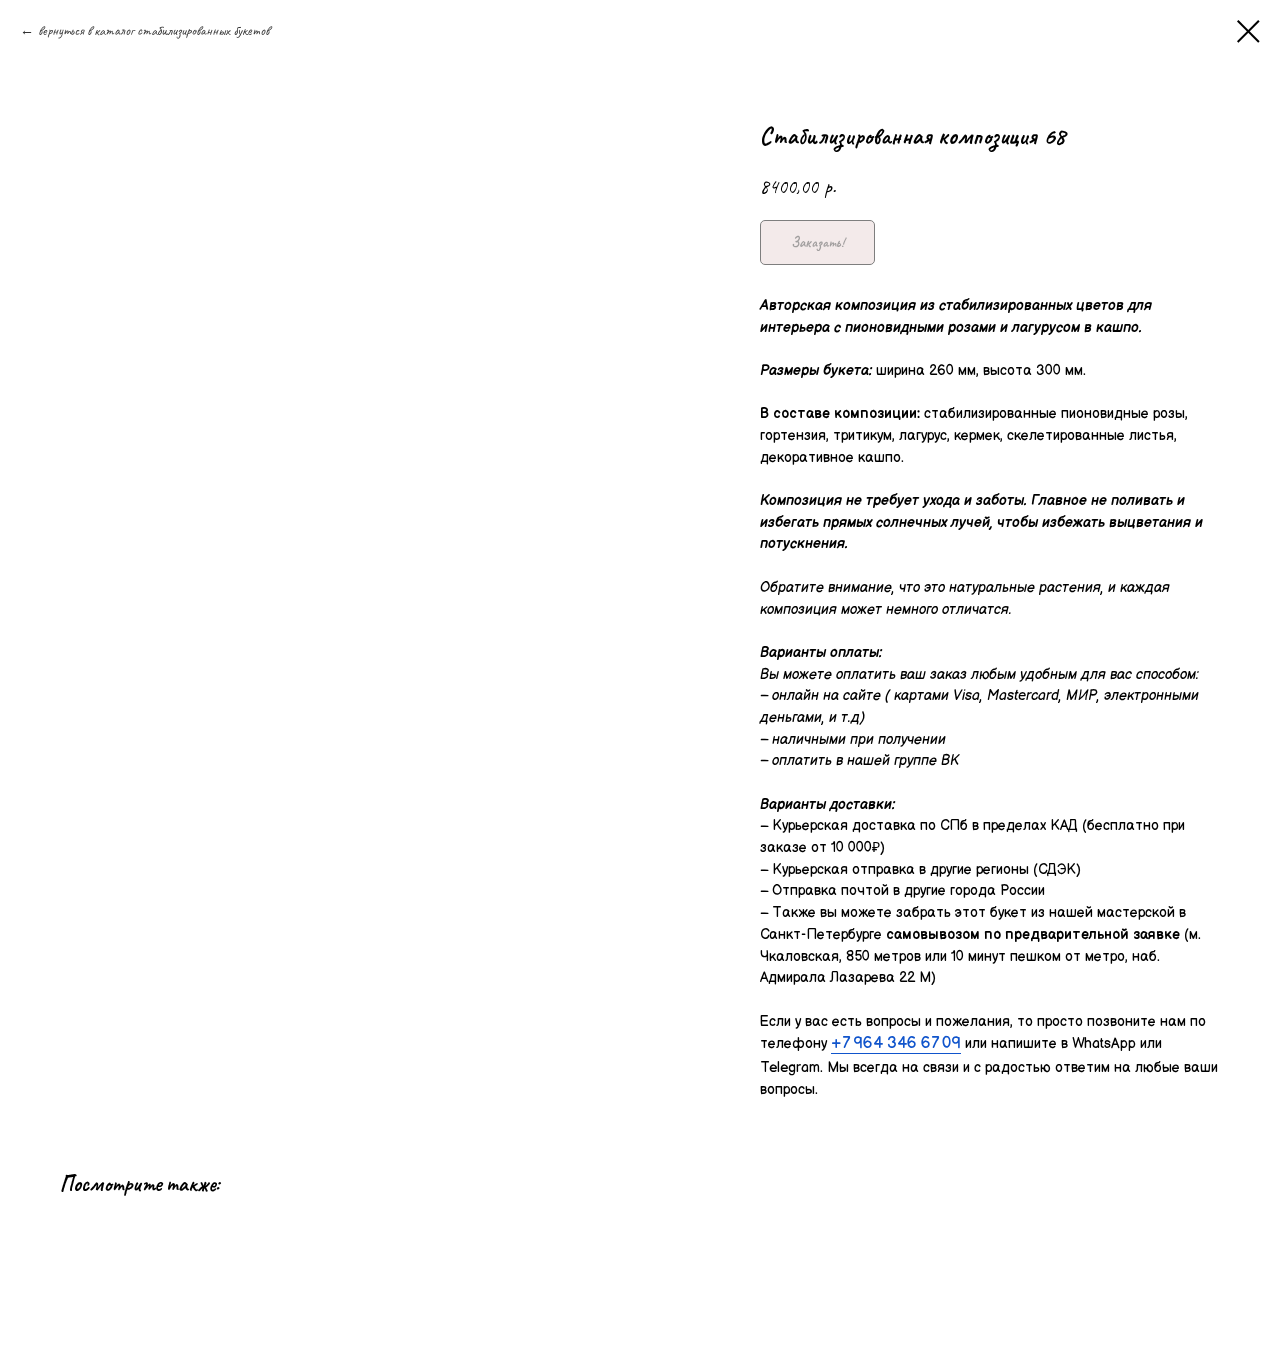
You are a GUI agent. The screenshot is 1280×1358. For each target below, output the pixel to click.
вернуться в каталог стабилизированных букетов (153, 30)
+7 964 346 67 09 (896, 1043)
